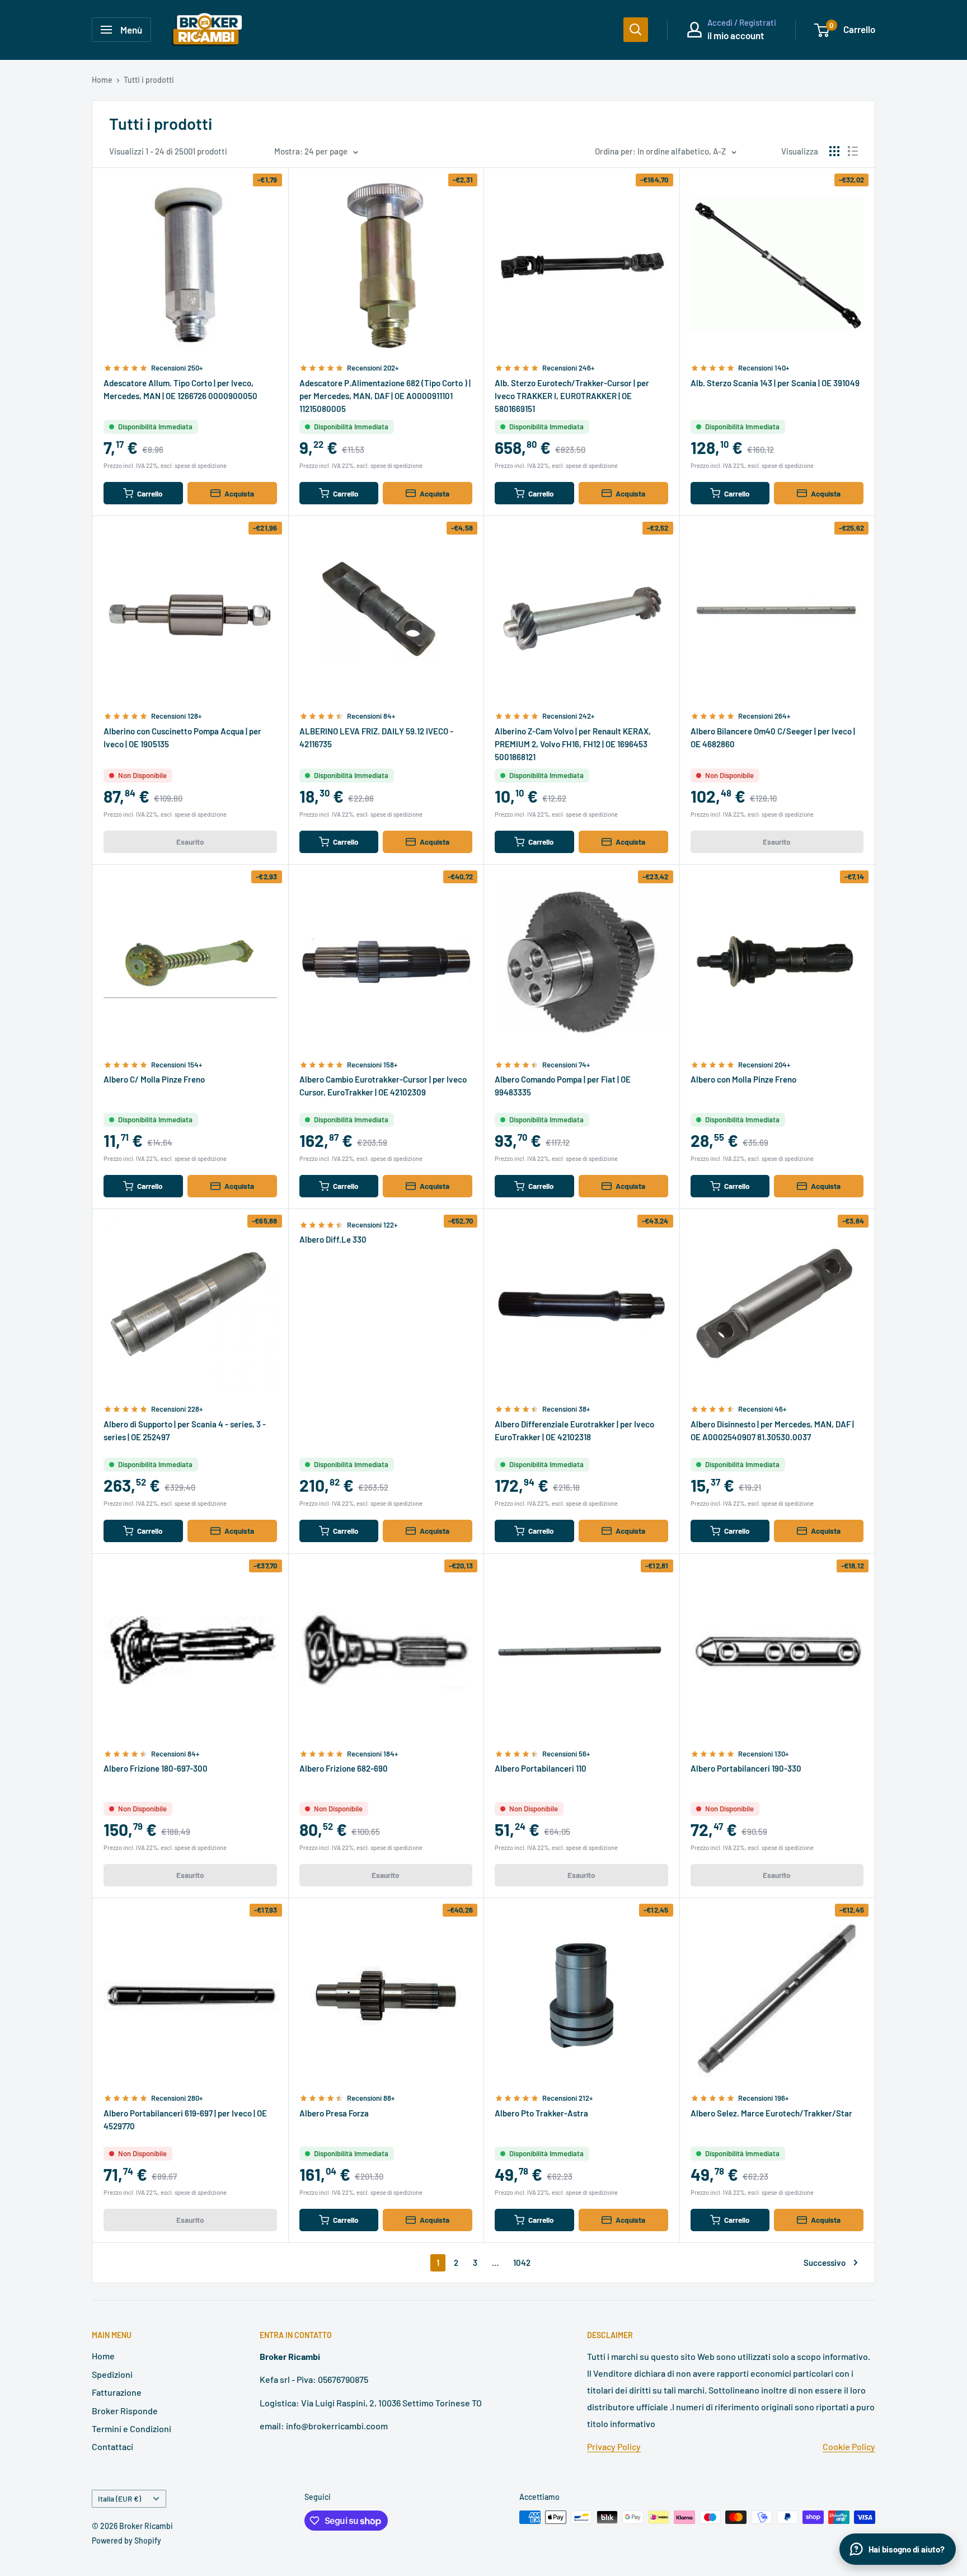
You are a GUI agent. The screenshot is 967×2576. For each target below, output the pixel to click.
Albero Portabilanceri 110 (541, 1768)
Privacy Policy (614, 2446)
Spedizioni (112, 2374)
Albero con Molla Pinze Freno (743, 1079)
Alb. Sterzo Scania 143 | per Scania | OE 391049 (775, 383)
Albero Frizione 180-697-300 (156, 1768)
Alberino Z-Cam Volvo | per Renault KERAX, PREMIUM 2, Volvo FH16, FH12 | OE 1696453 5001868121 (573, 744)
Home (102, 80)
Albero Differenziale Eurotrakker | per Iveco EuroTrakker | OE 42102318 (574, 1430)
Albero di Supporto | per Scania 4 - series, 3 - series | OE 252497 (185, 1430)
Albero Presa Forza (334, 2113)
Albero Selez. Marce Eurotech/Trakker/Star (771, 2113)
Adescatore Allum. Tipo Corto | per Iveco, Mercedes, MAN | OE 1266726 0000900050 (180, 389)
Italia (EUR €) (119, 2498)
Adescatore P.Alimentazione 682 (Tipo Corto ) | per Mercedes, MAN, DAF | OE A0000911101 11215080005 (385, 396)
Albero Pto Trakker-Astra (541, 2113)
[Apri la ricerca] (636, 30)
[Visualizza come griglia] (834, 151)
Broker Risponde (125, 2411)
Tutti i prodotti (149, 80)
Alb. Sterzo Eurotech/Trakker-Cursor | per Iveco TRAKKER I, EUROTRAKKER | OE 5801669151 (572, 396)
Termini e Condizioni (132, 2429)
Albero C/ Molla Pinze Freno (154, 1079)
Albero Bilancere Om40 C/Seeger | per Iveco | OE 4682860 (773, 737)
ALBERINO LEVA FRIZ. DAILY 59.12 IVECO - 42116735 (376, 737)
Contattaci (112, 2446)
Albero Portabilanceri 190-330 (746, 1768)
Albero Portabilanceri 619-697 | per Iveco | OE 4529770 (185, 2120)
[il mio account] (694, 30)
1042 (522, 2263)
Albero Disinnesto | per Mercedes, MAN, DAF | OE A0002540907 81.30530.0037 (772, 1430)
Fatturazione (117, 2392)
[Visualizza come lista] (853, 151)
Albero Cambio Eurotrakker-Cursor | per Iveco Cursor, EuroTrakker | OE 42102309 (383, 1086)
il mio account (736, 35)
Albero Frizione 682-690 (344, 1768)
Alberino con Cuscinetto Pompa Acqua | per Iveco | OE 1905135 (182, 737)
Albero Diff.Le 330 (333, 1239)
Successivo (825, 2263)
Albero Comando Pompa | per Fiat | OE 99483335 (563, 1086)
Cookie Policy (849, 2446)
